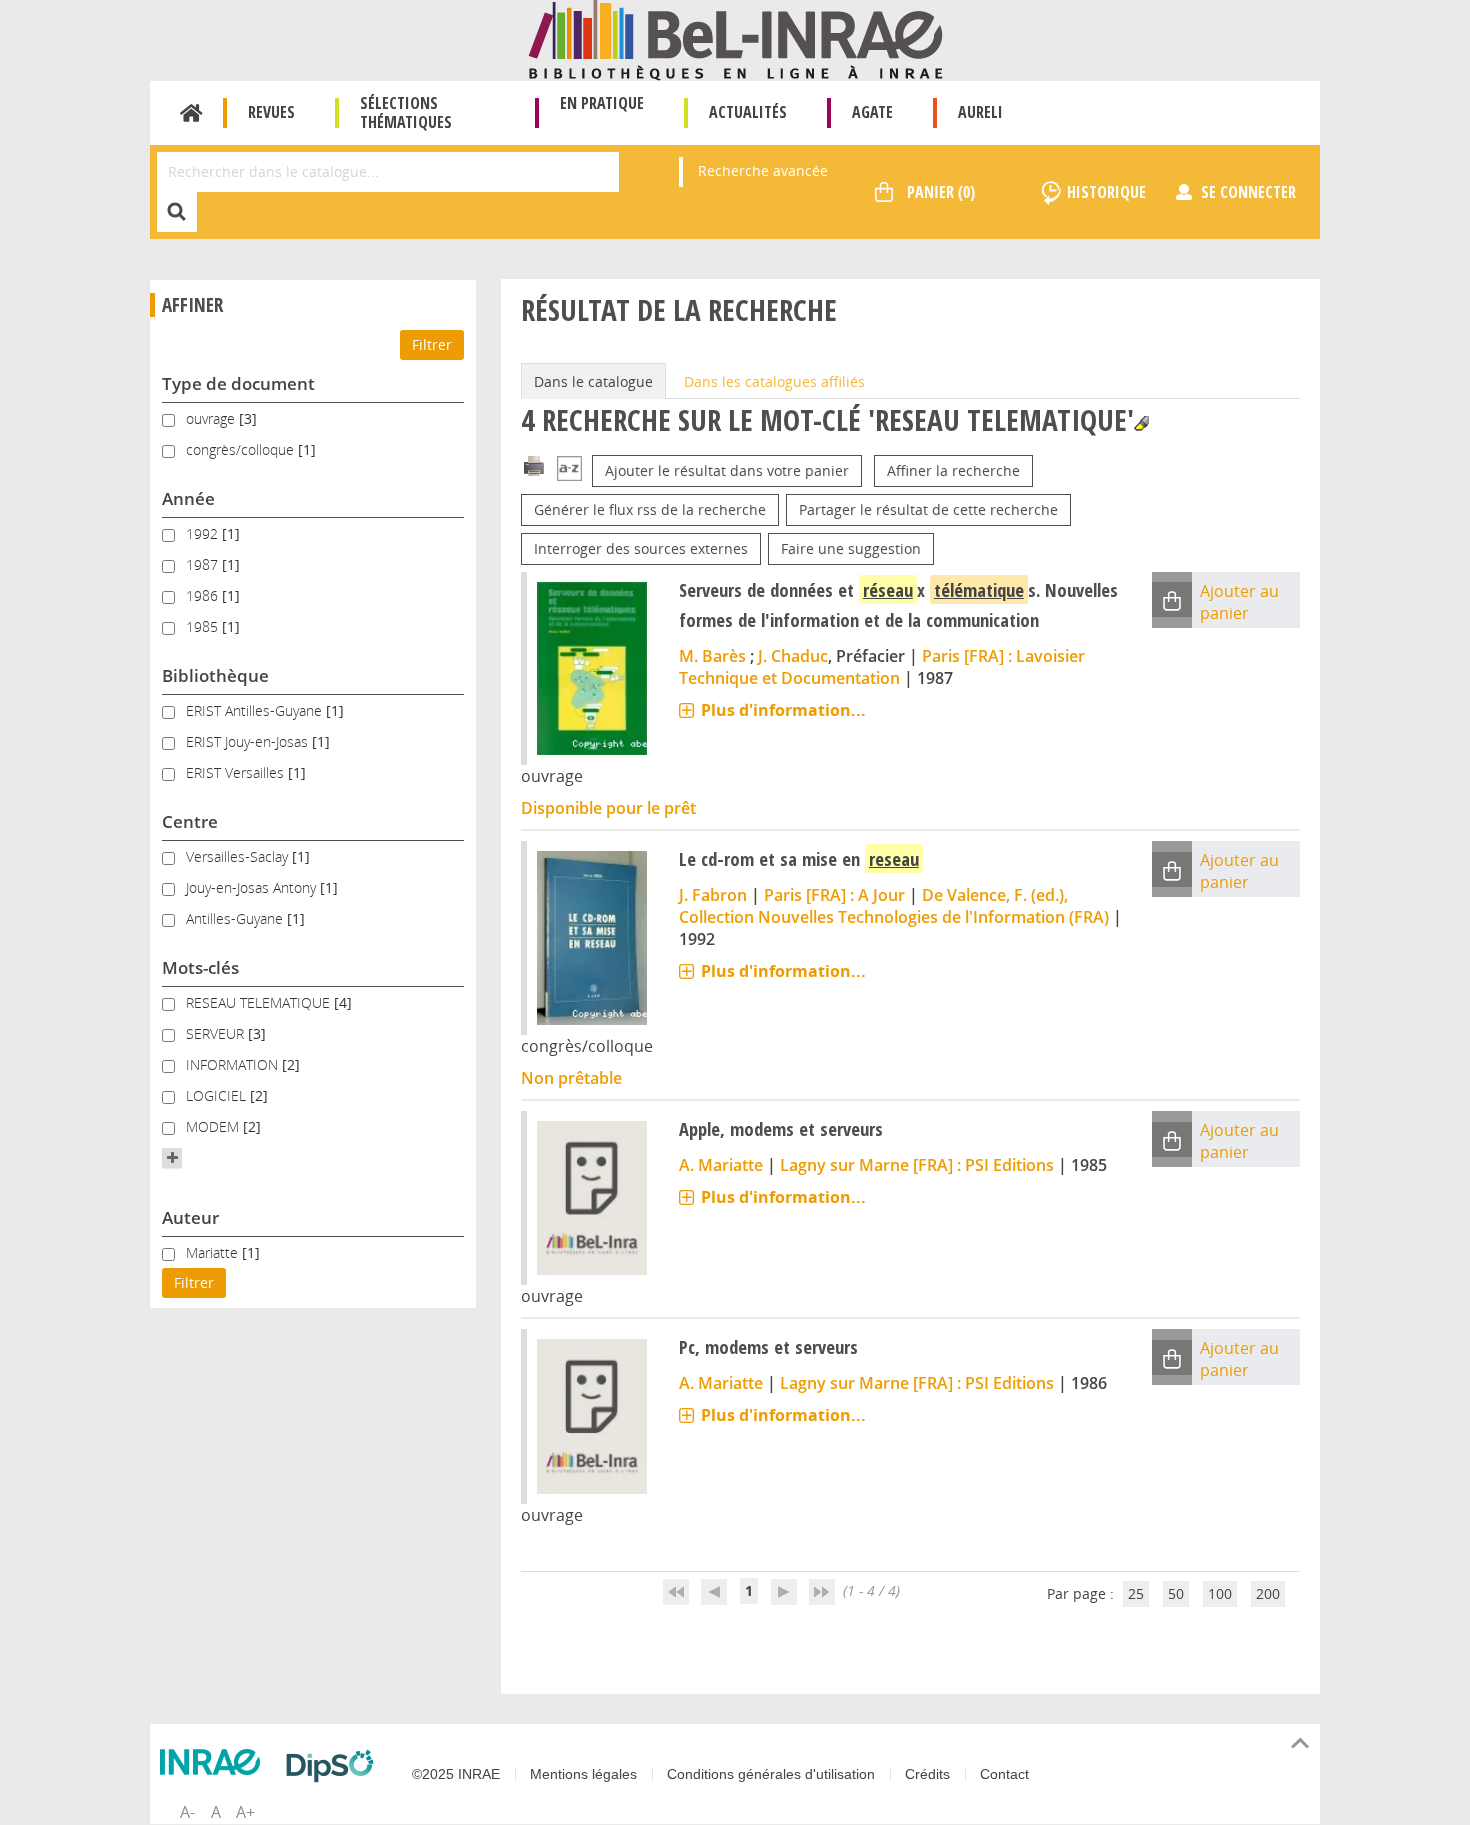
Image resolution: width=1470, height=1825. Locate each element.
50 (1176, 1593)
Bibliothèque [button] (215, 675)
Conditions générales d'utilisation (771, 1774)
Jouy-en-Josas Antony (253, 887)
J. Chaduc (793, 656)
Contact (1004, 1774)
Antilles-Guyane (236, 918)
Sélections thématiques (406, 112)
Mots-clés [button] (200, 967)
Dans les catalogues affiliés (774, 381)
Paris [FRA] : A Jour (834, 895)
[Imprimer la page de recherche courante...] (534, 464)
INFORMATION (234, 1064)
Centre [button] (190, 821)
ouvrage (212, 418)
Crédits (927, 1774)
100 (1220, 1593)
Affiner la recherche (953, 470)
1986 (204, 595)
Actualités (748, 112)
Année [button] (188, 498)
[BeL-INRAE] (735, 38)
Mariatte (214, 1252)
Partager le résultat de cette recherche (928, 509)
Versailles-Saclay (239, 856)
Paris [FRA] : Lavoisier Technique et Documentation (882, 667)
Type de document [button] (238, 383)
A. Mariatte (721, 1165)
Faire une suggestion (851, 548)
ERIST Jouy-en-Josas (249, 741)
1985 (204, 626)
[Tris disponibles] (569, 470)
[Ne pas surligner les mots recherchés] (1141, 423)
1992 (204, 533)
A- (187, 1812)
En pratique (602, 103)
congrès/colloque (242, 449)
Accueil (191, 113)
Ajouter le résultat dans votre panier (727, 470)
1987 (204, 564)
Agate (872, 112)
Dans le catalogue (593, 381)
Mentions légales (583, 1774)
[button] (172, 1158)
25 (1136, 1593)
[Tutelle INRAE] (215, 1762)
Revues (271, 112)
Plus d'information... (783, 710)
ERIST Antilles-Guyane (256, 710)
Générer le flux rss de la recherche (650, 509)
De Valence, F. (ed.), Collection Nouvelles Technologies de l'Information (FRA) (894, 906)
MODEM (214, 1126)
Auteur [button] (190, 1217)
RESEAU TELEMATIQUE (260, 1002)
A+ (245, 1812)
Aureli (980, 112)
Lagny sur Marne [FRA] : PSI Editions (917, 1165)
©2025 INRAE (456, 1774)
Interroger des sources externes (641, 548)
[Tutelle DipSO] (335, 1766)
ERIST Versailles (237, 772)
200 (1268, 1593)
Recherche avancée (763, 170)
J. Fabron (713, 895)
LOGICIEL (218, 1095)
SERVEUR (217, 1033)
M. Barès (712, 656)
